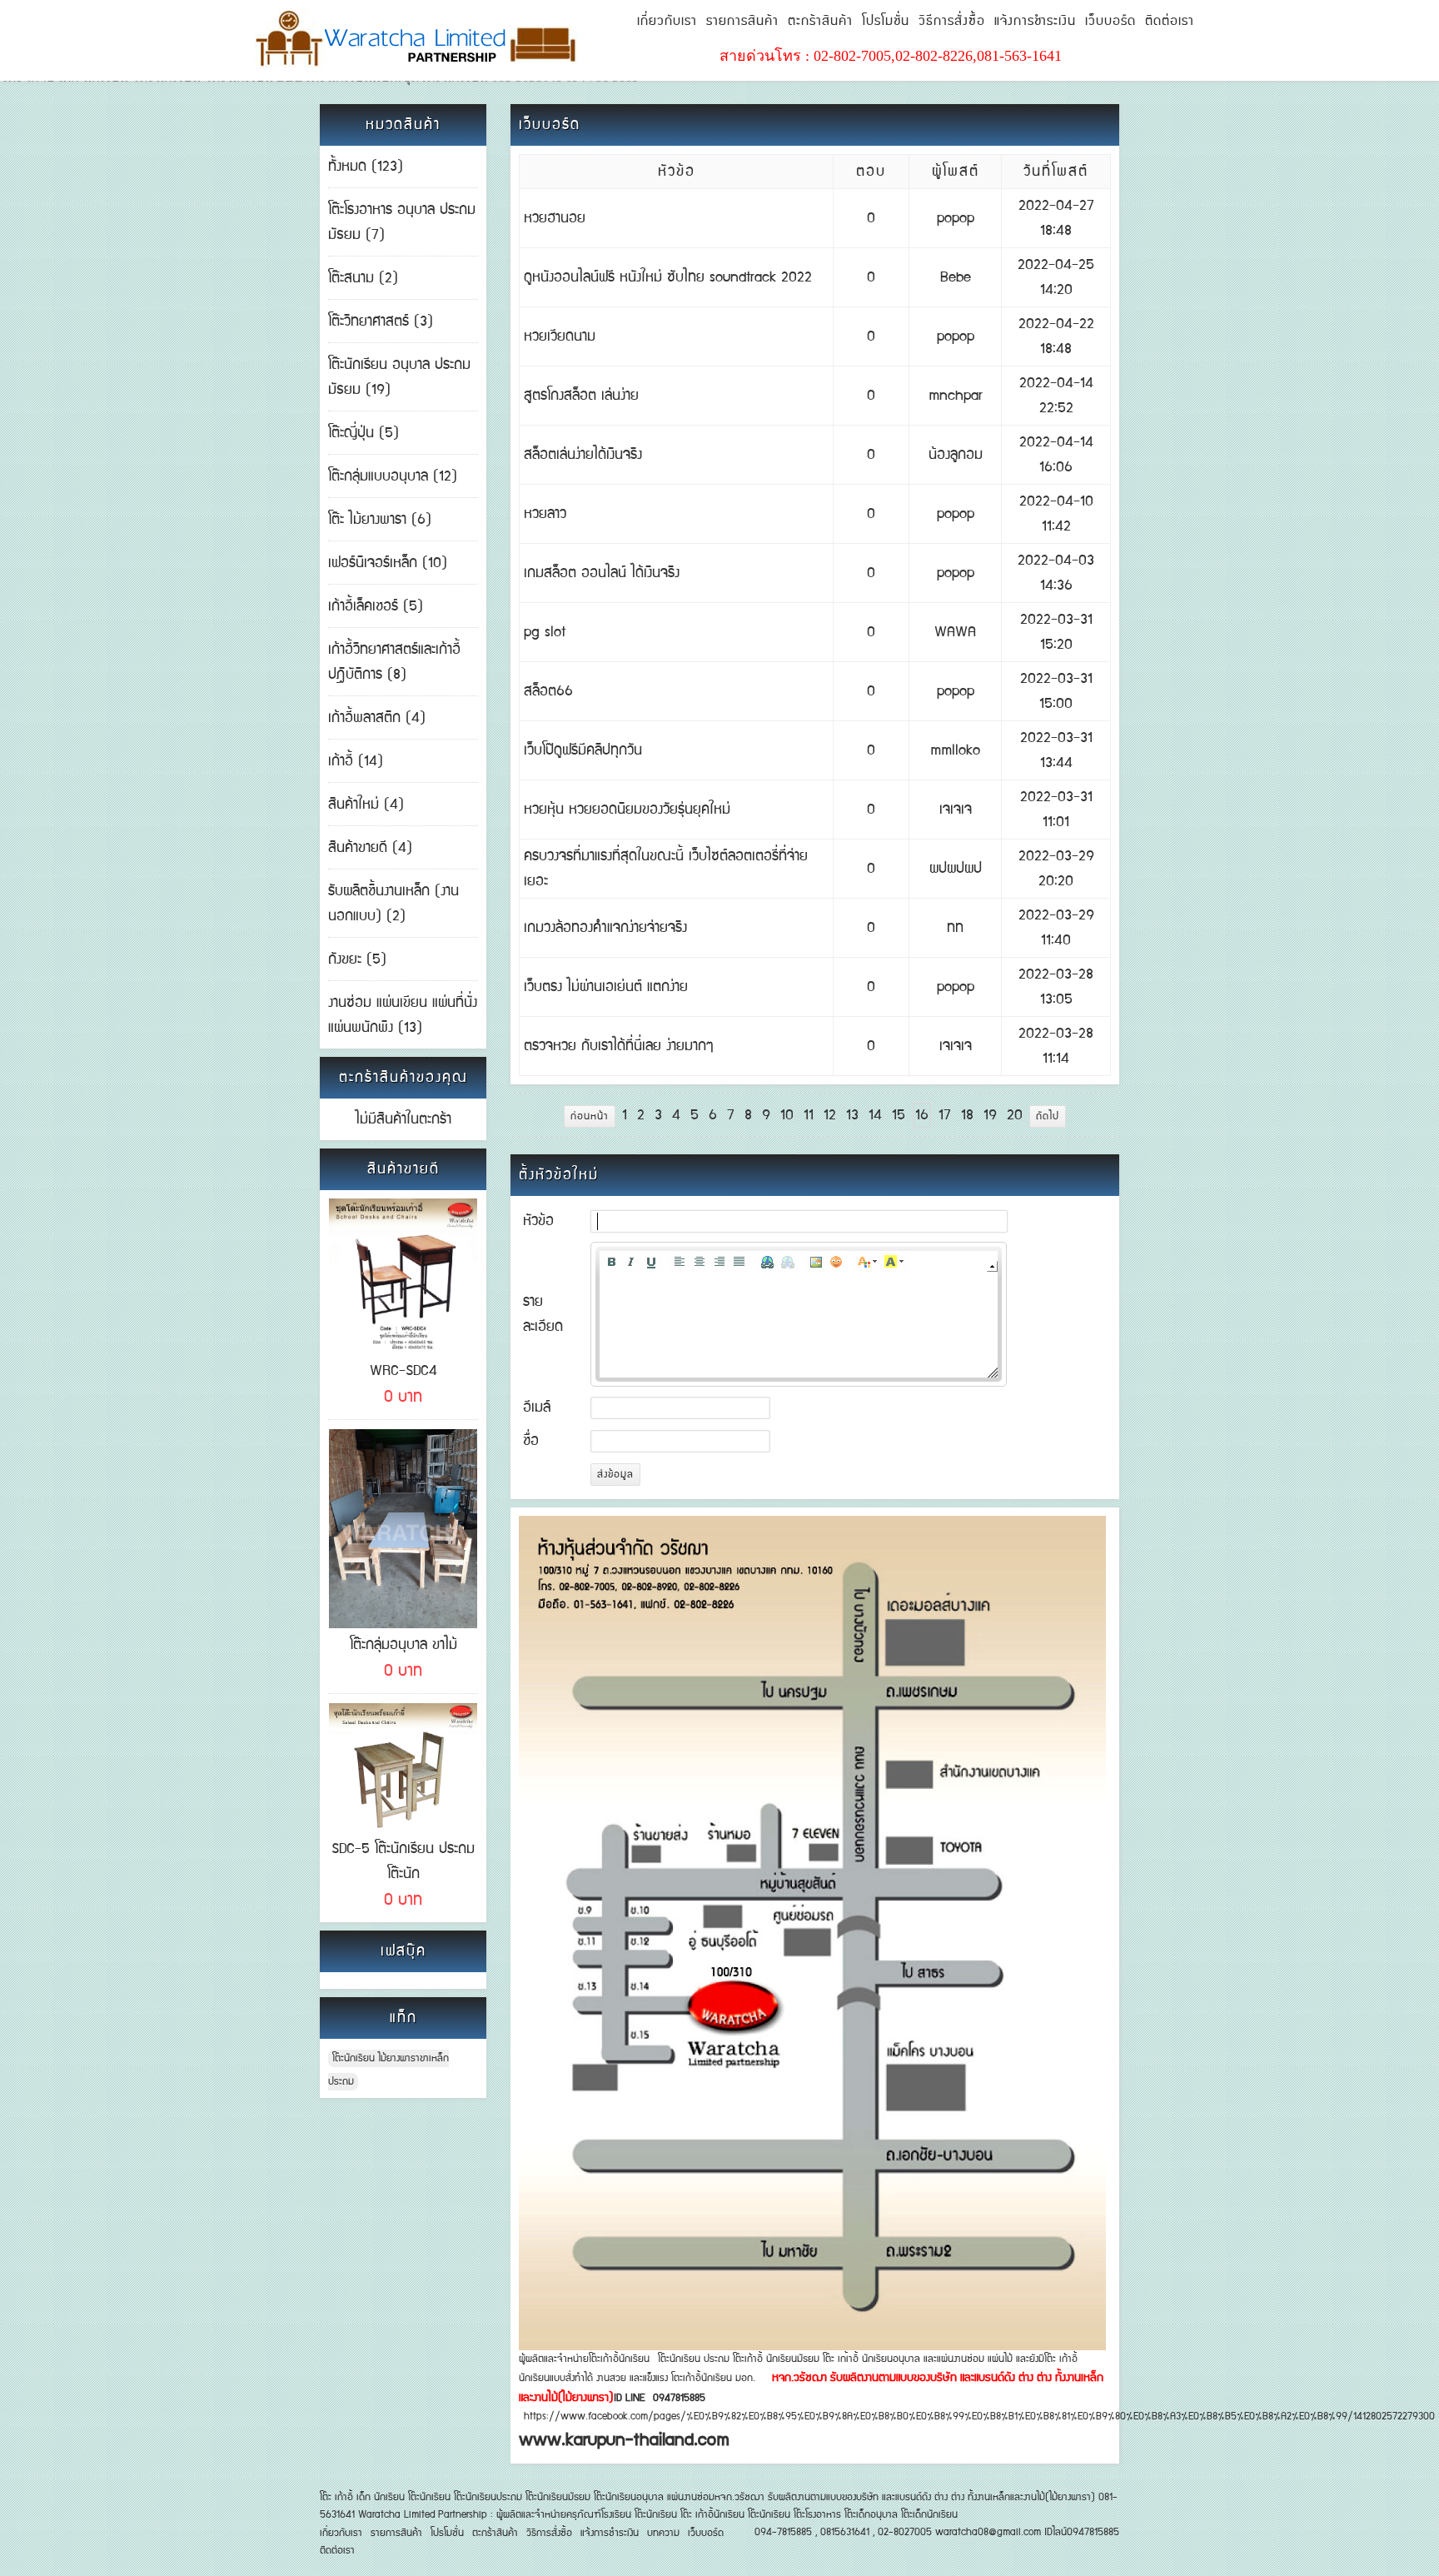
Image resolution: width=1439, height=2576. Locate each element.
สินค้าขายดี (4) (370, 848)
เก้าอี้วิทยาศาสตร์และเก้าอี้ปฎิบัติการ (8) (394, 662)
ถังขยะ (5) (357, 959)
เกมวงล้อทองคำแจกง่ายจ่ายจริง (605, 928)
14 (875, 1115)
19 (990, 1115)
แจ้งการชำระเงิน (1035, 21)
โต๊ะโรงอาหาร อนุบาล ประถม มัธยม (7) (402, 222)
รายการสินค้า (742, 21)
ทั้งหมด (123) (366, 167)
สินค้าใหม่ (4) (366, 805)
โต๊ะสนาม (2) (363, 278)
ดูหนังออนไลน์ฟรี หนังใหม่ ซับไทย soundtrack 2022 (668, 277)
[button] (611, 1262)
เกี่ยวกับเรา (667, 21)
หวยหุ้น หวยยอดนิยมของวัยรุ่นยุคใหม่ (627, 810)
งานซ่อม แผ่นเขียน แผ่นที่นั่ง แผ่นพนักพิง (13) (403, 1015)
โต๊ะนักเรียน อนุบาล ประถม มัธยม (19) (399, 377)
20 (1015, 1115)
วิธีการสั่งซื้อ (952, 21)
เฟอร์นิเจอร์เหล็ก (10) (388, 563)
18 (967, 1115)
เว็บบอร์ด (1110, 21)
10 (787, 1115)
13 (852, 1115)
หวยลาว (545, 514)
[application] (799, 1314)
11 (809, 1115)
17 (945, 1115)
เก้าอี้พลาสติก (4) (377, 718)
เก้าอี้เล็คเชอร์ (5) (376, 606)
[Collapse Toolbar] (992, 1266)
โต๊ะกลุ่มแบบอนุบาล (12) (393, 476)
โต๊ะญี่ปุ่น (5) (363, 433)
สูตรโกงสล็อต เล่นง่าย (581, 396)
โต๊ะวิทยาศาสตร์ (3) (381, 321)
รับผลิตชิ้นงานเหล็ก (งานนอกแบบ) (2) (393, 904)
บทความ (663, 2533)
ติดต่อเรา (1170, 21)
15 (899, 1115)
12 (830, 1115)
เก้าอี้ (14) (356, 761)
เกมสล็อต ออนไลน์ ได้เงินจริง (602, 573)
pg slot (545, 632)
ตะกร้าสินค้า (820, 21)
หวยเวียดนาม (560, 336)
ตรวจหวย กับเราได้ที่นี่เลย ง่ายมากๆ (619, 1046)
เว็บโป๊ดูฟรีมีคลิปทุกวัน (583, 750)
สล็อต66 (548, 691)
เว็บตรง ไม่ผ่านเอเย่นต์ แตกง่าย (606, 987)
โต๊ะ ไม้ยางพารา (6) (380, 520)
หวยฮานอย (555, 218)
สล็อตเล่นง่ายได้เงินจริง (583, 455)
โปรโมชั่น (886, 21)
